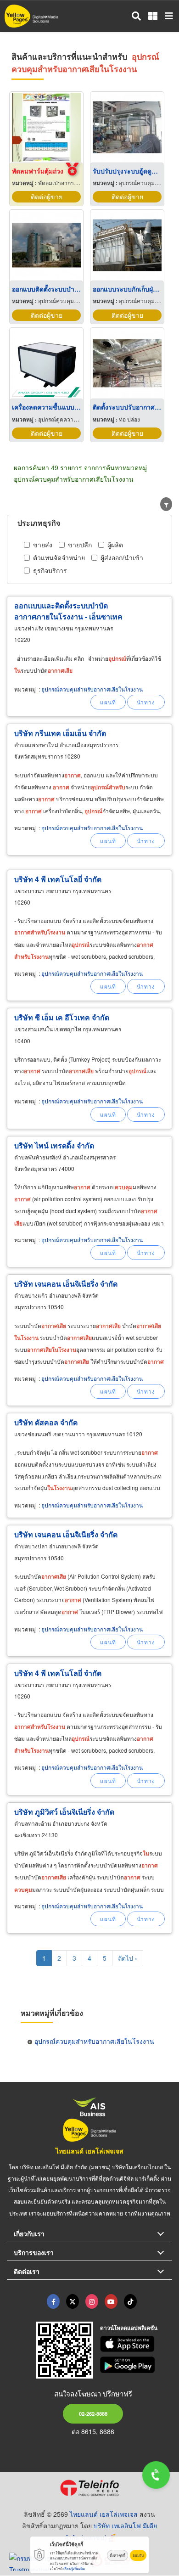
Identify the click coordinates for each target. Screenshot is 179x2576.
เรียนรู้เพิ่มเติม (74, 2568)
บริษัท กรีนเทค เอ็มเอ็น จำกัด (60, 733)
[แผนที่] (108, 702)
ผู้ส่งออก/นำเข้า (122, 557)
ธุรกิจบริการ (50, 570)
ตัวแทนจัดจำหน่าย (59, 557)
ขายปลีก (80, 545)
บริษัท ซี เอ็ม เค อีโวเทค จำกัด (62, 1017)
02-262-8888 (93, 2413)
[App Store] (136, 2344)
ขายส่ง (43, 545)
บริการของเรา (34, 2252)
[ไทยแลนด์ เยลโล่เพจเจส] (73, 2301)
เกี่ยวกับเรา (29, 2233)
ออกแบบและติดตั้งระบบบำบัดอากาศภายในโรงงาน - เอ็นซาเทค (68, 611)
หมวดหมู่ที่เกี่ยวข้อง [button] (52, 2013)
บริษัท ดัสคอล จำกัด (46, 1422)
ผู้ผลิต (115, 545)
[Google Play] (136, 2365)
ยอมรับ (138, 2555)
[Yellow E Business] (53, 2301)
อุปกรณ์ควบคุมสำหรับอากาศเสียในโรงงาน (92, 689)
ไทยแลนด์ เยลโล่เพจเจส (89, 2151)
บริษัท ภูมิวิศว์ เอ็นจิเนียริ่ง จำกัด (64, 1812)
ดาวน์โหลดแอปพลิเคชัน (129, 2328)
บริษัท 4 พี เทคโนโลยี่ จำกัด (58, 879)
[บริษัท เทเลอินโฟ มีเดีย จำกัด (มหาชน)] (89, 2488)
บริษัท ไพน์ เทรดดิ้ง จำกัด (54, 1145)
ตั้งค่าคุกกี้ (117, 2555)
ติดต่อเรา (27, 2271)
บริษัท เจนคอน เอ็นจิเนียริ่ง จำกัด (66, 1284)
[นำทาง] (146, 702)
